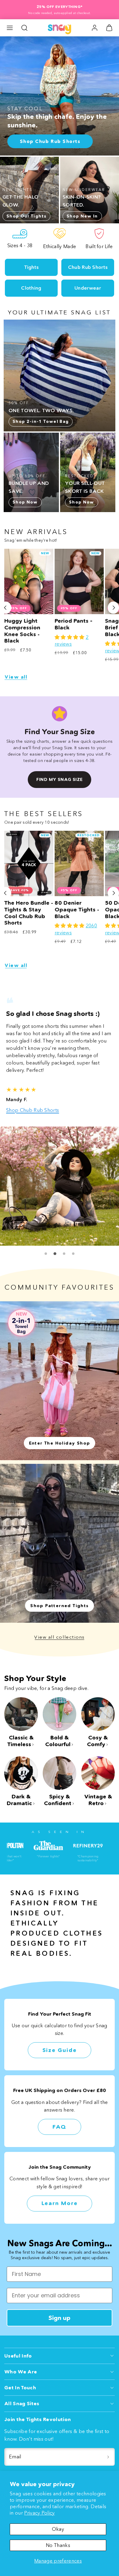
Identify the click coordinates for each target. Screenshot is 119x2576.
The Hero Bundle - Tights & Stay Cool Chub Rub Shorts (29, 913)
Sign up (60, 2310)
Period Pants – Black (74, 624)
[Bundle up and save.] (31, 472)
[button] (10, 28)
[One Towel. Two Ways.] (60, 376)
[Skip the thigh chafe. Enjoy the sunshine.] (60, 96)
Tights (31, 267)
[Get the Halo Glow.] (29, 190)
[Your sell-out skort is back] (88, 472)
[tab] (46, 1246)
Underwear (88, 288)
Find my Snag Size (59, 779)
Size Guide (60, 2043)
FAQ (60, 2120)
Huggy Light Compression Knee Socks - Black (22, 631)
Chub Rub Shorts (88, 267)
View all (16, 677)
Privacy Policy (39, 2513)
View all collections (60, 1630)
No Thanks (58, 2545)
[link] (95, 28)
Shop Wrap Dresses (29, 1103)
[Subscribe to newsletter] (108, 2450)
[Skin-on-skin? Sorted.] (90, 190)
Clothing (31, 288)
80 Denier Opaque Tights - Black (77, 909)
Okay (58, 2529)
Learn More (60, 2196)
